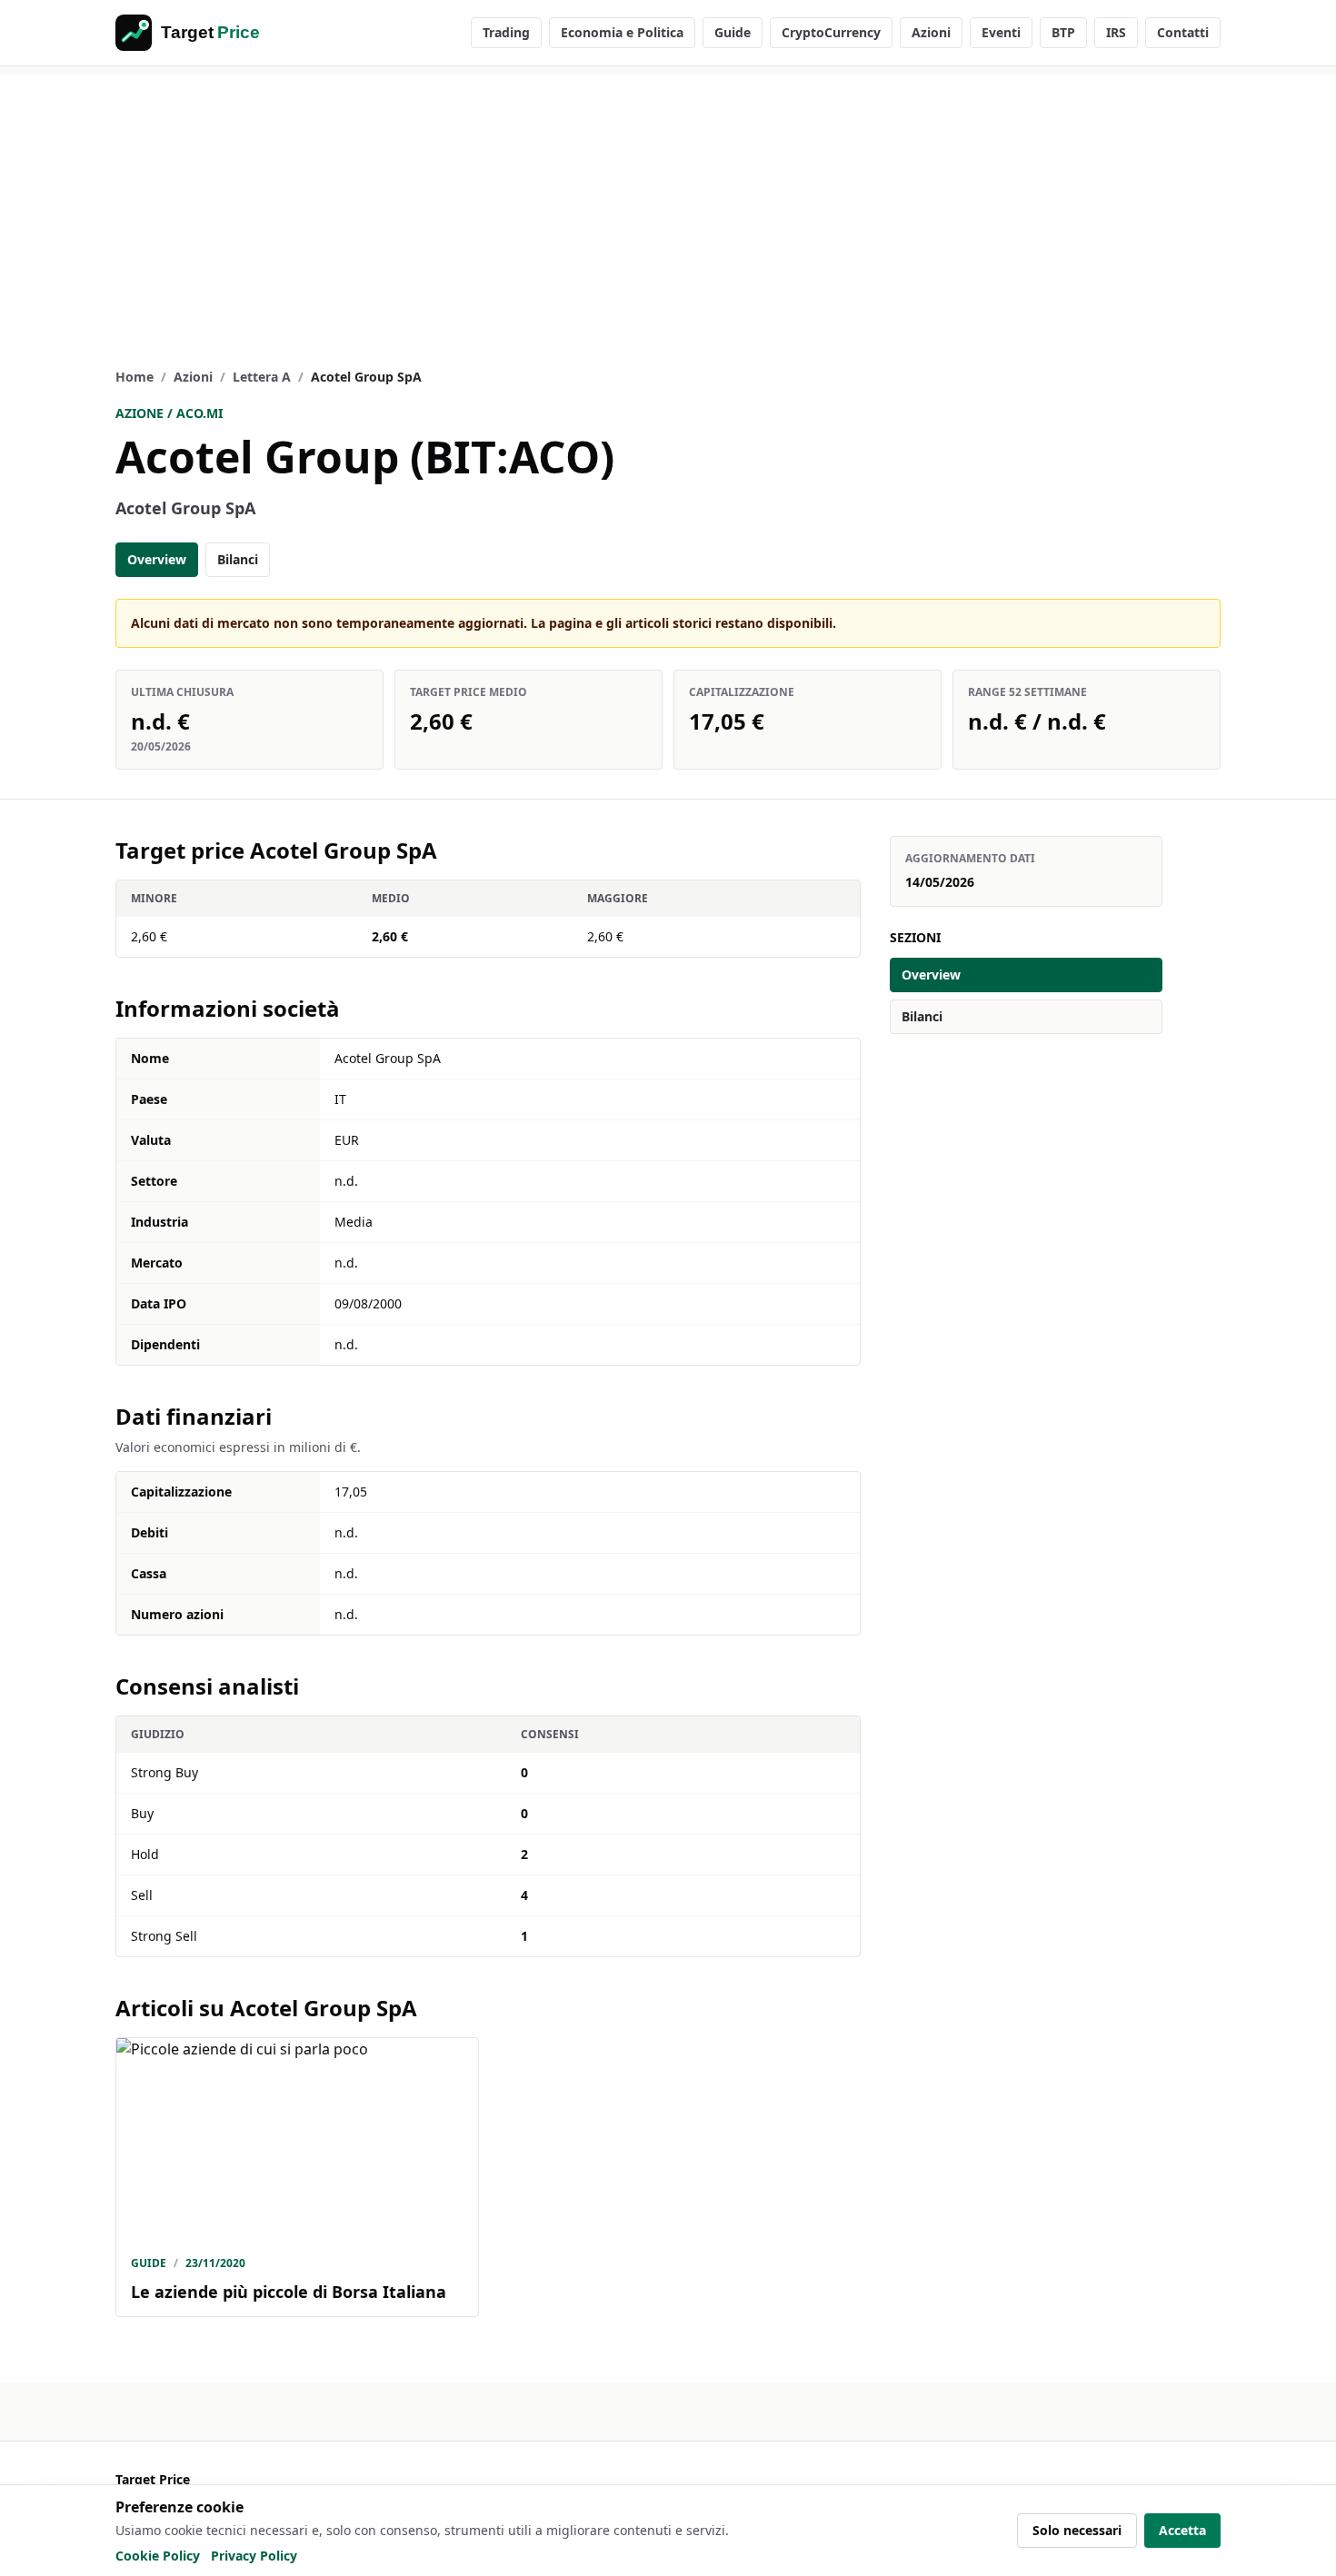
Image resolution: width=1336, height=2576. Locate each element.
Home (135, 377)
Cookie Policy (158, 2556)
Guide (733, 32)
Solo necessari (1077, 2530)
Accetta (1182, 2530)
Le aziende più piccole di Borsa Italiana (289, 2292)
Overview (157, 559)
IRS (1116, 32)
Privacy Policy (254, 2556)
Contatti (1183, 32)
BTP (1063, 32)
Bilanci (238, 559)
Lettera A (262, 377)
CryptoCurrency (831, 32)
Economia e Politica (622, 32)
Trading (506, 32)
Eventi (1001, 32)
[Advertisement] (668, 203)
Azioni (931, 32)
